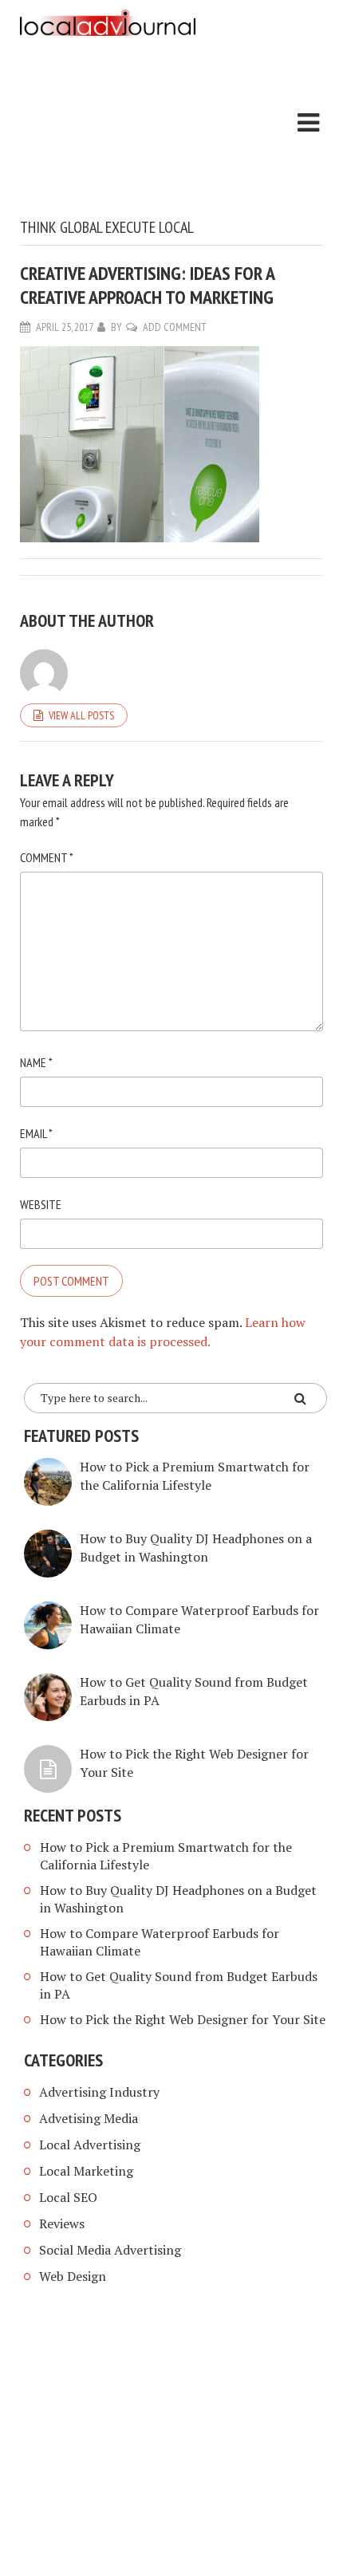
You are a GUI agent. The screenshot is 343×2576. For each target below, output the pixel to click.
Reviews (62, 2223)
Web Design (73, 2276)
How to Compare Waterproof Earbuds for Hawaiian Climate (160, 1942)
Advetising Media (89, 2118)
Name (36, 1062)
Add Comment (175, 327)
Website (41, 1204)
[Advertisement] (108, 130)
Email (36, 1133)
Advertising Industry (99, 2092)
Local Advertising (90, 2145)
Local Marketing (86, 2171)
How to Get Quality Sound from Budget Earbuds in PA (179, 1985)
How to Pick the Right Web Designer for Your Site (183, 2019)
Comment (47, 857)
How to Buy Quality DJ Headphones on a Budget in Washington (196, 1548)
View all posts (81, 715)
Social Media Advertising (110, 2250)
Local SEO (68, 2197)
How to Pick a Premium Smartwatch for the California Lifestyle (195, 1476)
